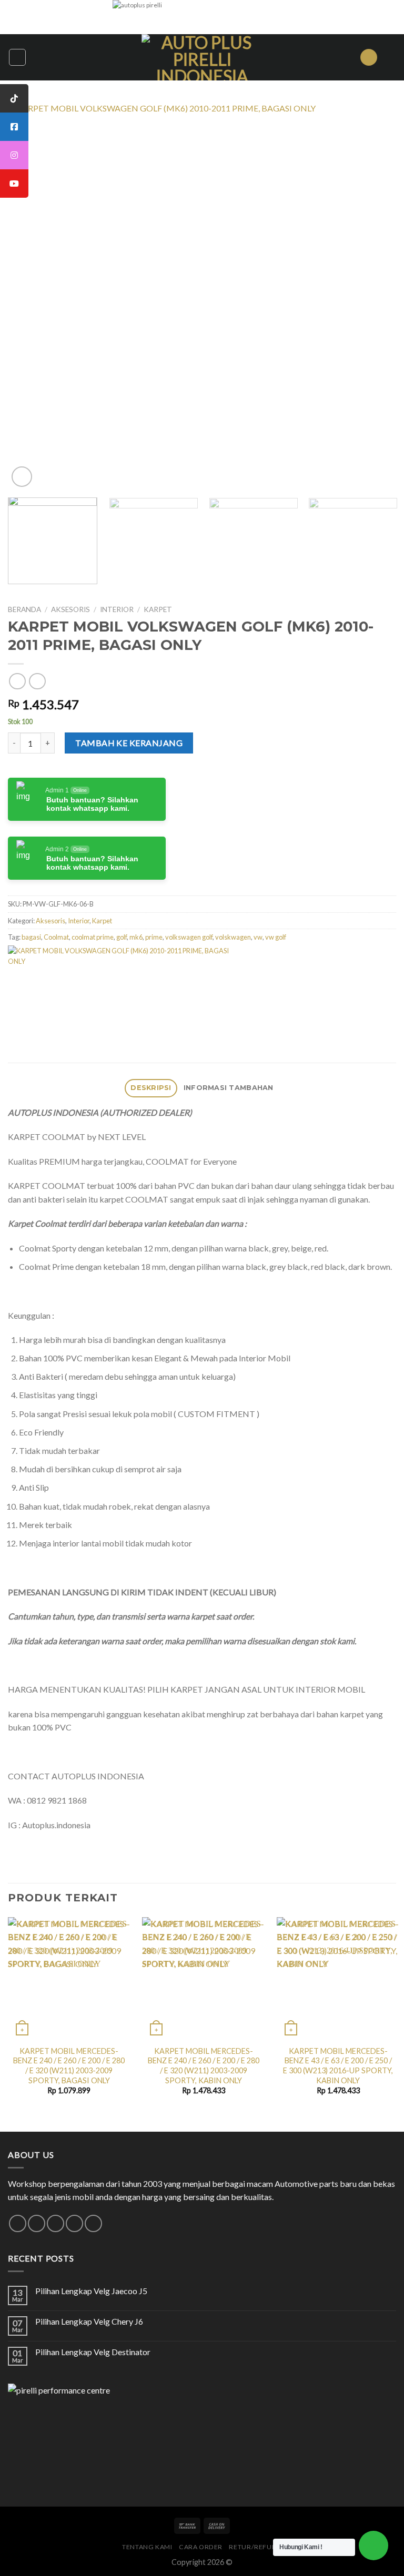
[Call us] (74, 2223)
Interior (117, 609)
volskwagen (233, 937)
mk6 (136, 937)
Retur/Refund (255, 2547)
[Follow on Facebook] (18, 2223)
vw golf (276, 937)
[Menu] (17, 57)
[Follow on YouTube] (93, 2223)
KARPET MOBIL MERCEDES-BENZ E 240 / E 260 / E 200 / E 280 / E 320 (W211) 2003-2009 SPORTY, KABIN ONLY (204, 2066)
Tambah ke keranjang (129, 743)
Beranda (24, 609)
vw (258, 937)
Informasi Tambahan (229, 1088)
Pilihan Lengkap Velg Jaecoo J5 (91, 2291)
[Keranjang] (391, 57)
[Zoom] (22, 477)
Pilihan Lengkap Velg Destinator (93, 2352)
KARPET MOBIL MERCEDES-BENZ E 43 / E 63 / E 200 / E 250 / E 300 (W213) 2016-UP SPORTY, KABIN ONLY (338, 2066)
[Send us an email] (55, 2223)
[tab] (151, 1088)
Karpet (158, 609)
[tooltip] (14, 98)
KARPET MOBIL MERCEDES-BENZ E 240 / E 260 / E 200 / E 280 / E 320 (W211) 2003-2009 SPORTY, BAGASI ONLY (69, 2066)
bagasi (31, 937)
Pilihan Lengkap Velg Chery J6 (89, 2321)
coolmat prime (93, 937)
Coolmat (56, 937)
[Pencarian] (369, 58)
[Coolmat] (120, 982)
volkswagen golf (189, 937)
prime (154, 937)
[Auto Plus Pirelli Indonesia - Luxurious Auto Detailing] (202, 57)
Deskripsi (151, 1088)
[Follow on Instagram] (37, 2223)
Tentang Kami (147, 2547)
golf (122, 937)
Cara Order (201, 2547)
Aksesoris (70, 609)
